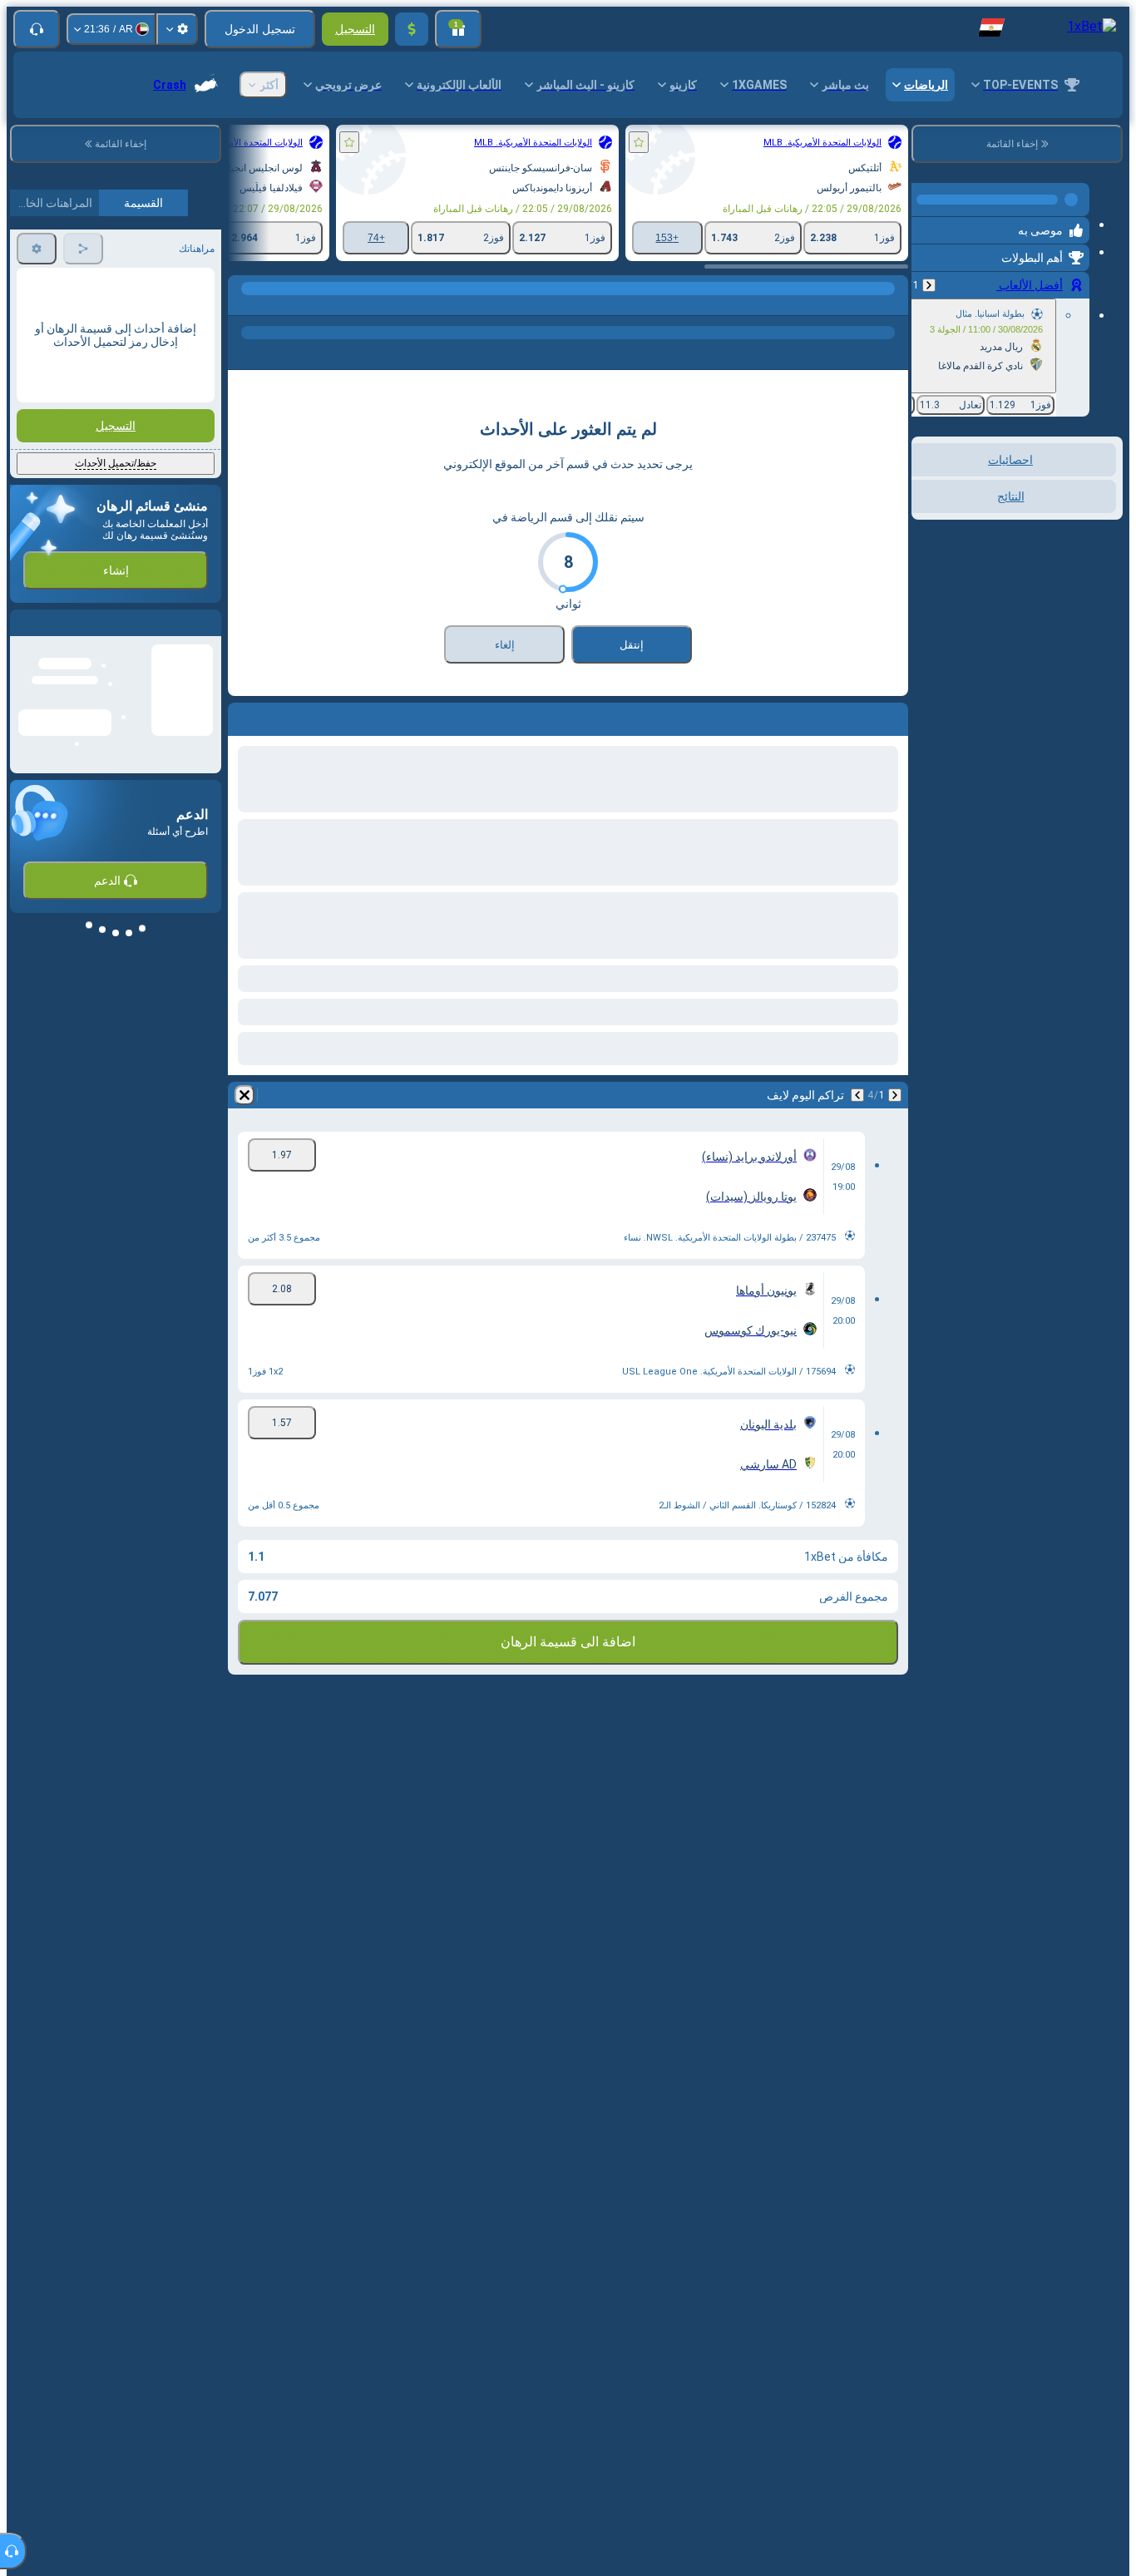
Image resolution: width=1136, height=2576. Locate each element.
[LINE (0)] (892, 305)
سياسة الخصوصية (55, 492)
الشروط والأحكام (175, 492)
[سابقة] (929, 279)
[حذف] (244, 1095)
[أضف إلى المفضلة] (639, 142)
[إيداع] (412, 29)
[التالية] (857, 1095)
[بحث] (243, 305)
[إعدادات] (177, 29)
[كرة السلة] (860, 305)
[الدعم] (37, 29)
